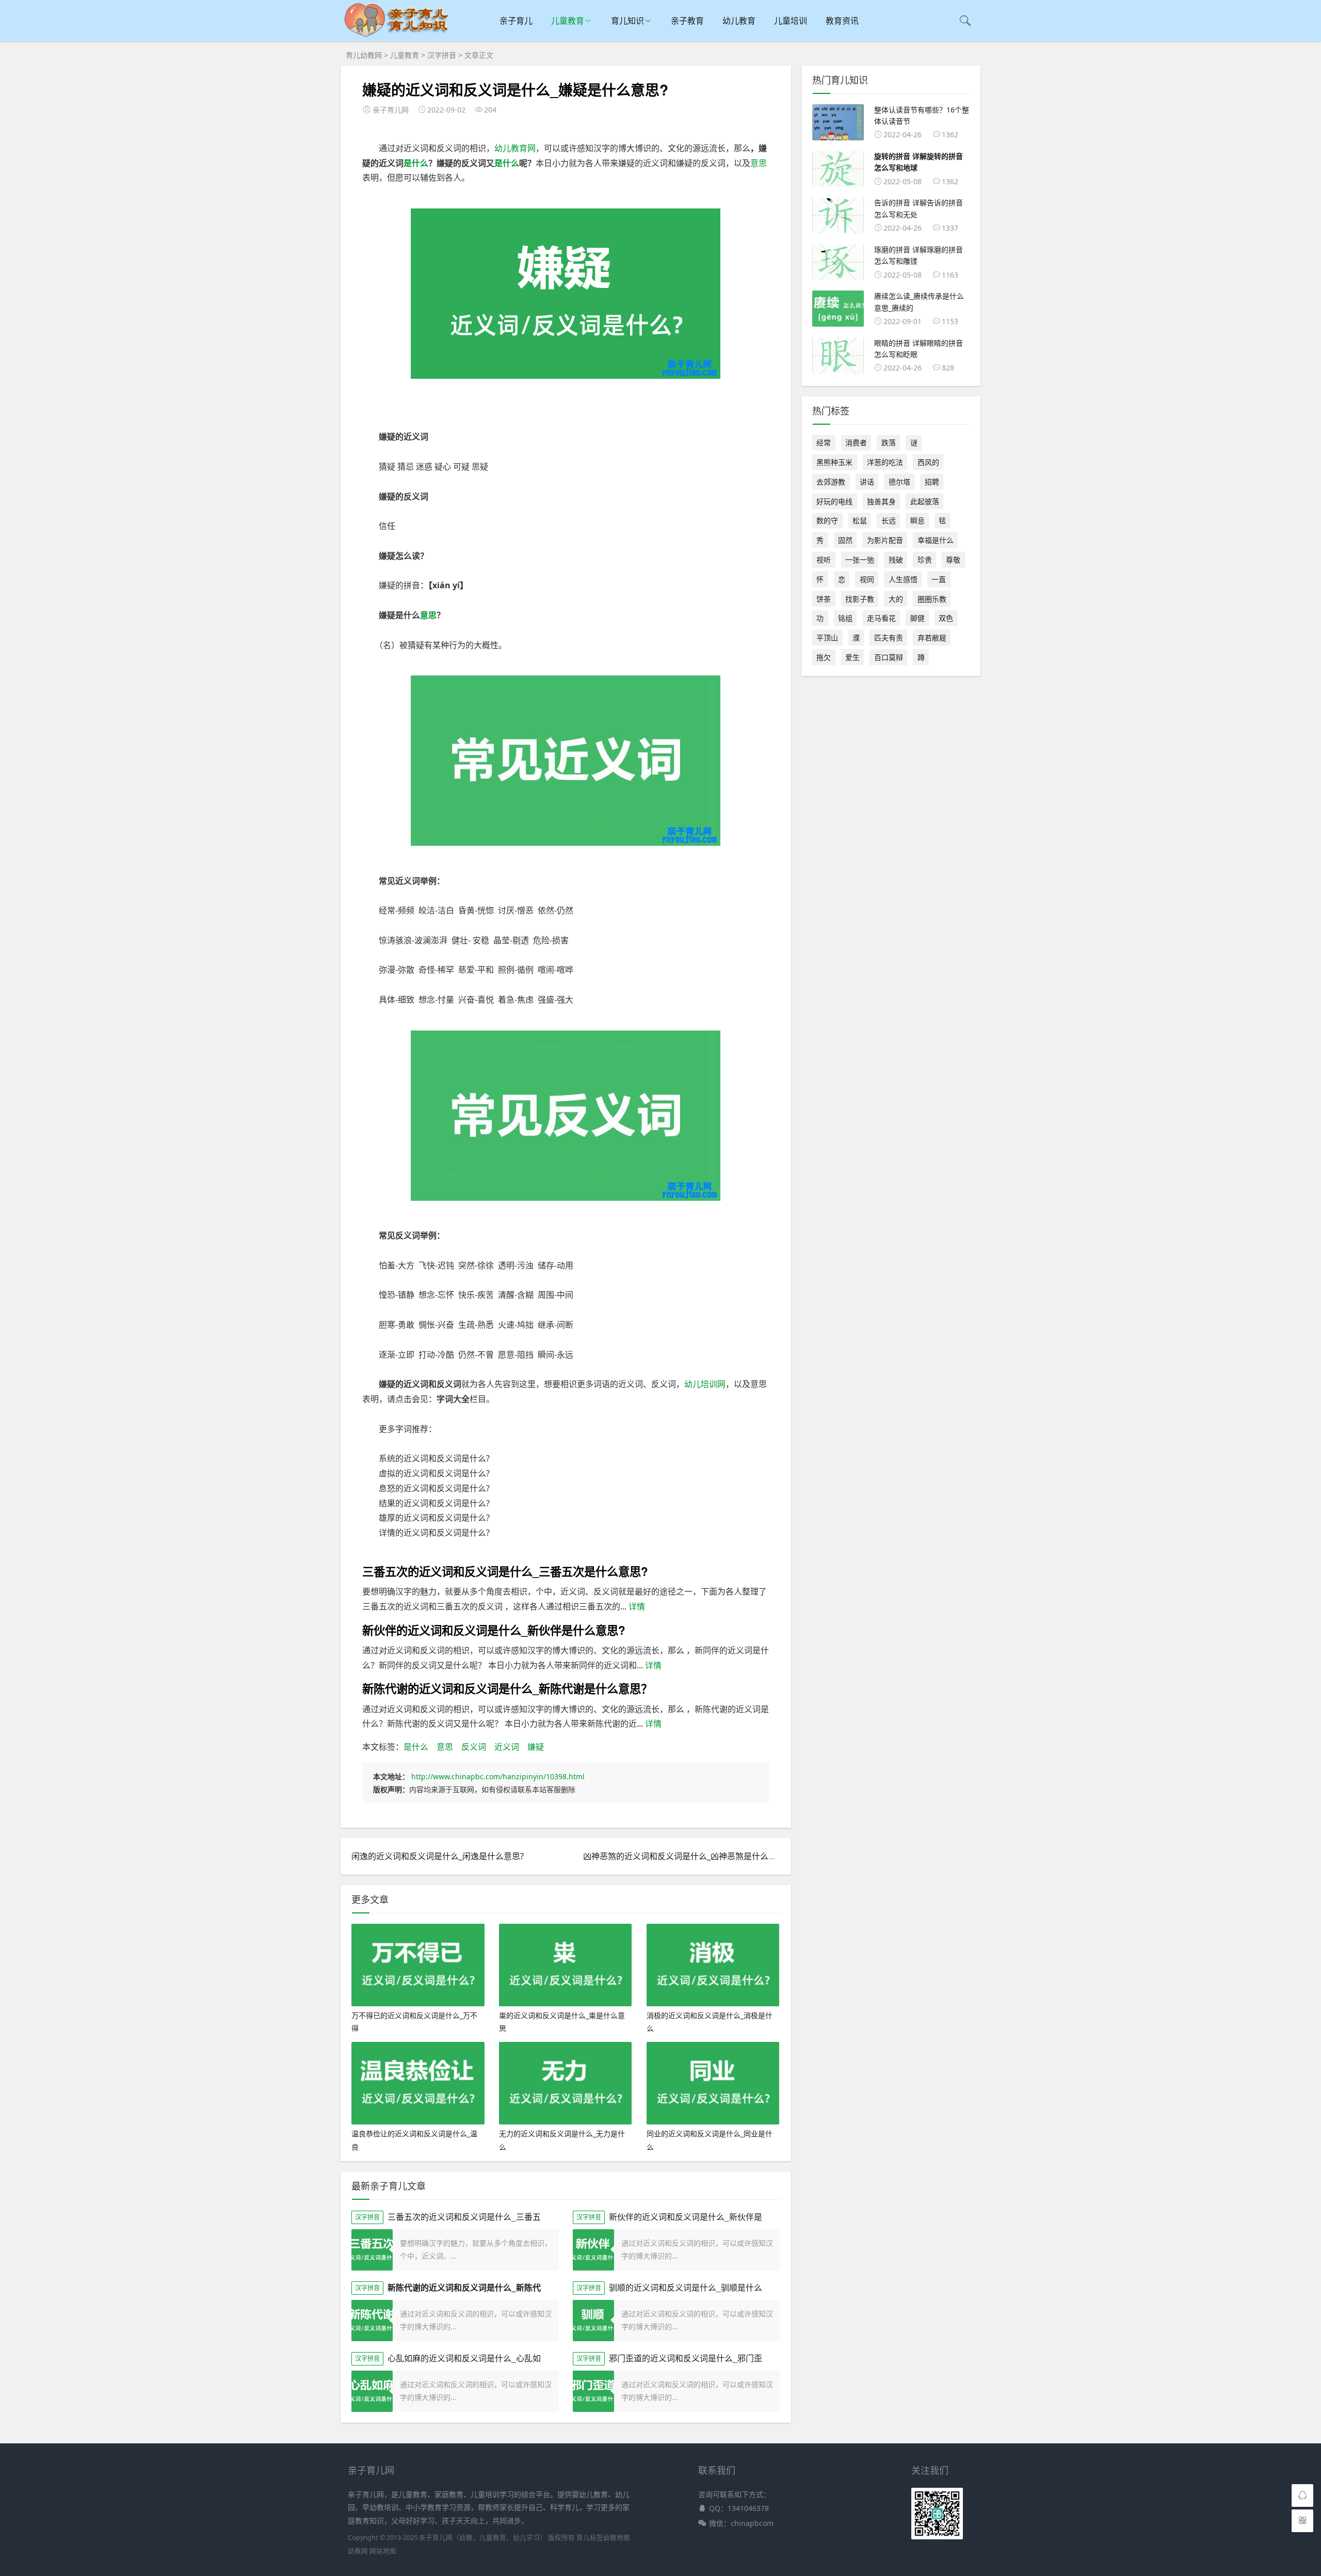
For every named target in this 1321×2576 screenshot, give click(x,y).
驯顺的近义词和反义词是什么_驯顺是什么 (686, 2287)
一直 (939, 579)
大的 (896, 599)
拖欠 (824, 657)
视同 (867, 579)
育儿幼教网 (364, 55)
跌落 (889, 442)
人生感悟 (903, 579)
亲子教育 (687, 21)
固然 (845, 540)
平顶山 (827, 638)
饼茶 (824, 599)
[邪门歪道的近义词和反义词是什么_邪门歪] (593, 2391)
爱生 (852, 657)
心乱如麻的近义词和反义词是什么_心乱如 (464, 2358)
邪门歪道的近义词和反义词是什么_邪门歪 (686, 2358)
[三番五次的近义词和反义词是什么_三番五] (372, 2250)
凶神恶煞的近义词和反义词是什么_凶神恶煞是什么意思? (686, 1856)
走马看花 (881, 618)
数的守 (827, 520)
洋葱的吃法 (885, 462)
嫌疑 (536, 1747)
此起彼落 (925, 501)
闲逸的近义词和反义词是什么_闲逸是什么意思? (438, 1856)
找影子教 (860, 599)
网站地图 (383, 2551)
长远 (889, 520)
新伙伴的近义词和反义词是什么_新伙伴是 (686, 2217)
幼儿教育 (739, 21)
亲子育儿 (516, 21)
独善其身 (881, 501)
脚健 (917, 618)
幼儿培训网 (705, 1384)
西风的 (928, 462)
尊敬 (953, 560)
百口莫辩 (889, 657)
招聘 (932, 482)
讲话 (867, 482)
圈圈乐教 (932, 599)
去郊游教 (831, 482)
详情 (636, 1606)
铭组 (845, 618)
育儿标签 (590, 2538)
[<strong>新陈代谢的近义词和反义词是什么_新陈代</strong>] (372, 2321)
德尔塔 (899, 482)
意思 (759, 163)
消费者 (856, 442)
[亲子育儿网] (399, 36)
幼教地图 (617, 2538)
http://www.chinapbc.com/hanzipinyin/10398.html (498, 1776)
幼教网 (358, 2551)
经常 (824, 442)
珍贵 (925, 560)
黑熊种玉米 (834, 462)
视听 (824, 560)
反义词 (474, 1747)
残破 (896, 560)
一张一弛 (860, 560)
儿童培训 (791, 21)
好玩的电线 (834, 501)
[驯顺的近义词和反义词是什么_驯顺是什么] (593, 2321)
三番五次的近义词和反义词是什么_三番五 (464, 2217)
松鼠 (860, 520)
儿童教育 (568, 21)
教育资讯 (842, 21)
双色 (946, 618)
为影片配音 (885, 540)
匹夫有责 (889, 638)
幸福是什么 (936, 540)
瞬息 (917, 520)
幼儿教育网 (515, 148)
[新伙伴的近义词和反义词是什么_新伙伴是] (593, 2250)
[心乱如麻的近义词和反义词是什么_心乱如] (372, 2391)
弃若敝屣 (932, 638)
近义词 (507, 1747)
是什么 (416, 163)
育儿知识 (627, 21)
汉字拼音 (442, 55)
